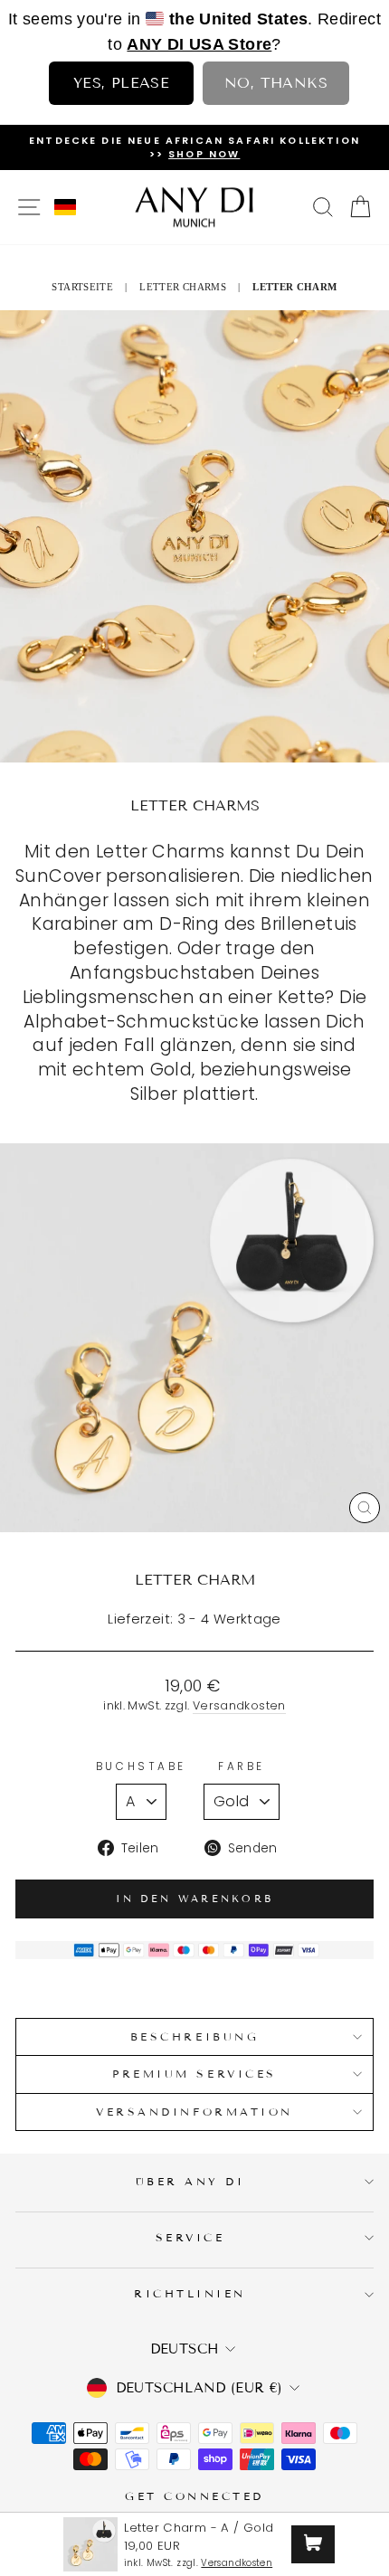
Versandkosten (239, 1705)
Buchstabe (141, 1766)
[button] (65, 207)
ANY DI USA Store (199, 44)
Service (190, 2237)
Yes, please (121, 83)
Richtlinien (190, 2293)
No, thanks (276, 83)
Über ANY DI (190, 2181)
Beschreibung (194, 2036)
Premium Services (194, 2074)
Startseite (82, 287)
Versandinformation (194, 2112)
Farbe (242, 1766)
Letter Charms (183, 287)
